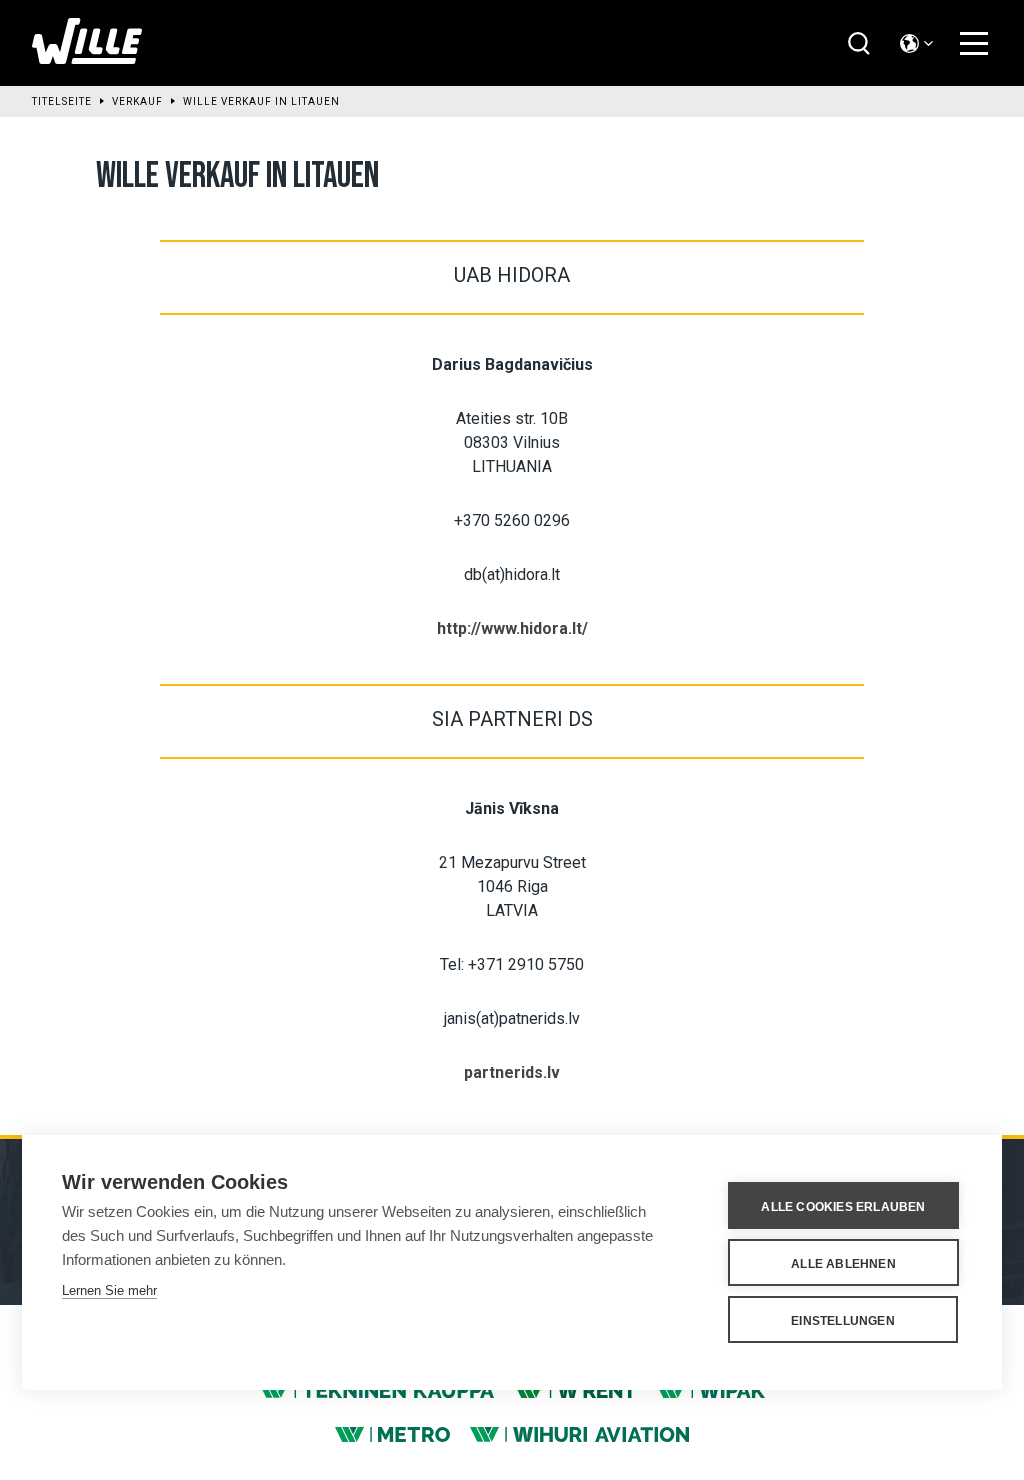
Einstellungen (843, 1321)
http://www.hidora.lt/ (512, 628)
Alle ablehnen (843, 1264)
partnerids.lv (512, 1072)
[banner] (87, 58)
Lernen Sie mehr (109, 1290)
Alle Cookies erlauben (843, 1207)
